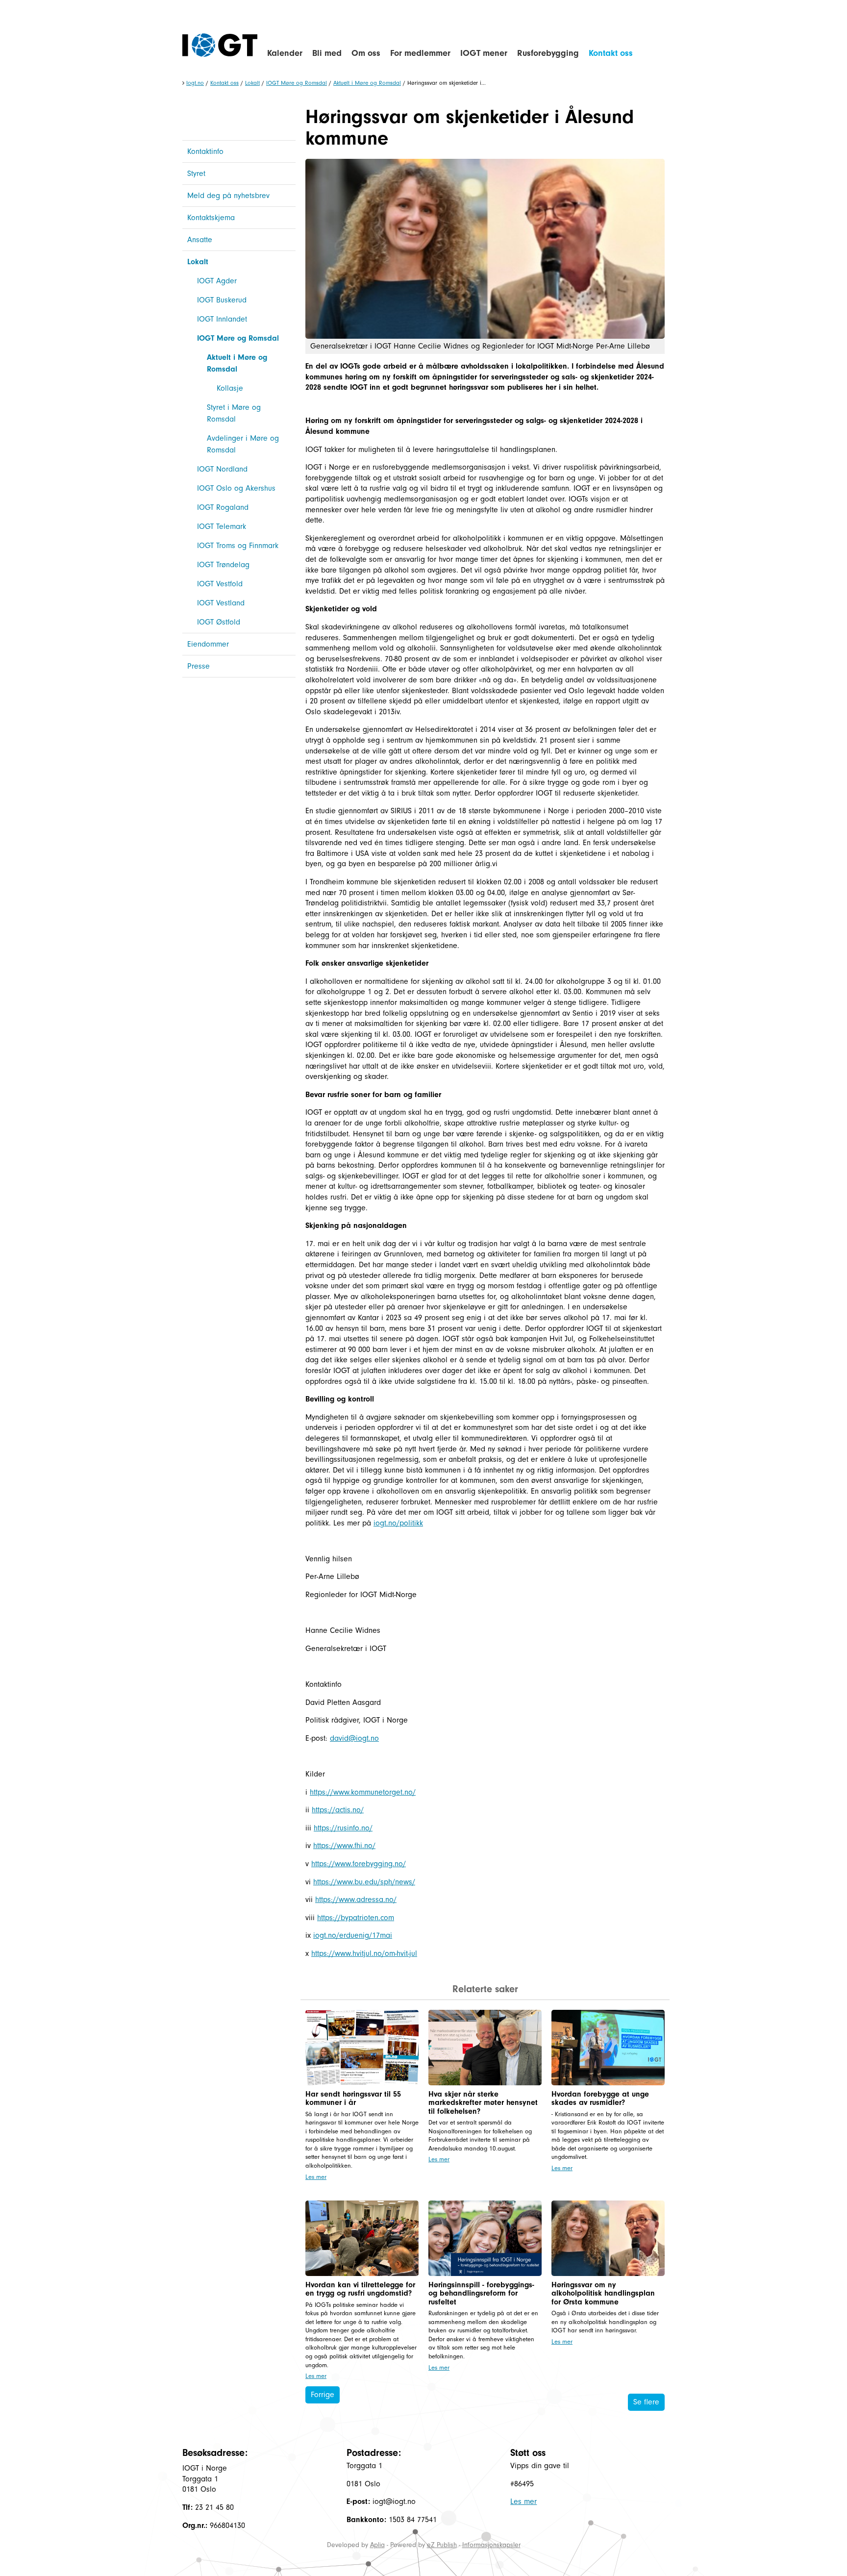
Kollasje (230, 388)
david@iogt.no (354, 1738)
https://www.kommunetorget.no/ (363, 1792)
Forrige (323, 2395)
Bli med (327, 53)
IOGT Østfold (219, 622)
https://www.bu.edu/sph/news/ (364, 1882)
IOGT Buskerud (222, 300)
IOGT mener (484, 53)
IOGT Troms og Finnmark (238, 546)
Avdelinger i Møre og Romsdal (243, 444)
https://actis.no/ (338, 1810)
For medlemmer (420, 53)
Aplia (377, 2545)
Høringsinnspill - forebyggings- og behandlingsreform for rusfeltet (481, 2293)
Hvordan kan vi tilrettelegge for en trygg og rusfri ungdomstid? (360, 2289)
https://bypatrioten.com (356, 1918)
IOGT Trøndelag (223, 565)
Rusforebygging (548, 53)
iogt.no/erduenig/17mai (353, 1935)
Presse (199, 666)
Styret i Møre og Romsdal (234, 413)
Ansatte (200, 240)
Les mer (316, 2177)
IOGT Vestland (221, 603)
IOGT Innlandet (222, 319)
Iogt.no (195, 83)
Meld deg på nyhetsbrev (228, 196)
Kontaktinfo (205, 151)
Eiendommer (208, 644)
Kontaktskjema (211, 218)
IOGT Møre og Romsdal (297, 83)
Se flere (646, 2402)
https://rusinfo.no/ (343, 1828)
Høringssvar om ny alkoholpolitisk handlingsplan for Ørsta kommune (603, 2293)
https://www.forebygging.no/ (359, 1864)
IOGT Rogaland (223, 507)
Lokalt (252, 83)
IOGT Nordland (222, 469)
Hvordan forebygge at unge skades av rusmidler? (600, 2099)
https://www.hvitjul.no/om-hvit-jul (364, 1953)
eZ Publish (442, 2545)
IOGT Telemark (222, 526)
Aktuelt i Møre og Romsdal (367, 83)
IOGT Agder (217, 281)
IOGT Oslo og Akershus (236, 488)
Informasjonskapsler (491, 2545)
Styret (196, 174)
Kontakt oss (611, 53)
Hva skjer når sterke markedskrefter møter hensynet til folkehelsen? (483, 2103)
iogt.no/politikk (398, 1523)
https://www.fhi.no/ (344, 1846)
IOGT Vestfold (220, 584)
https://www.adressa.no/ (356, 1900)
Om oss (366, 53)
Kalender (285, 53)
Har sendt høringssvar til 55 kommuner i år (353, 2099)
